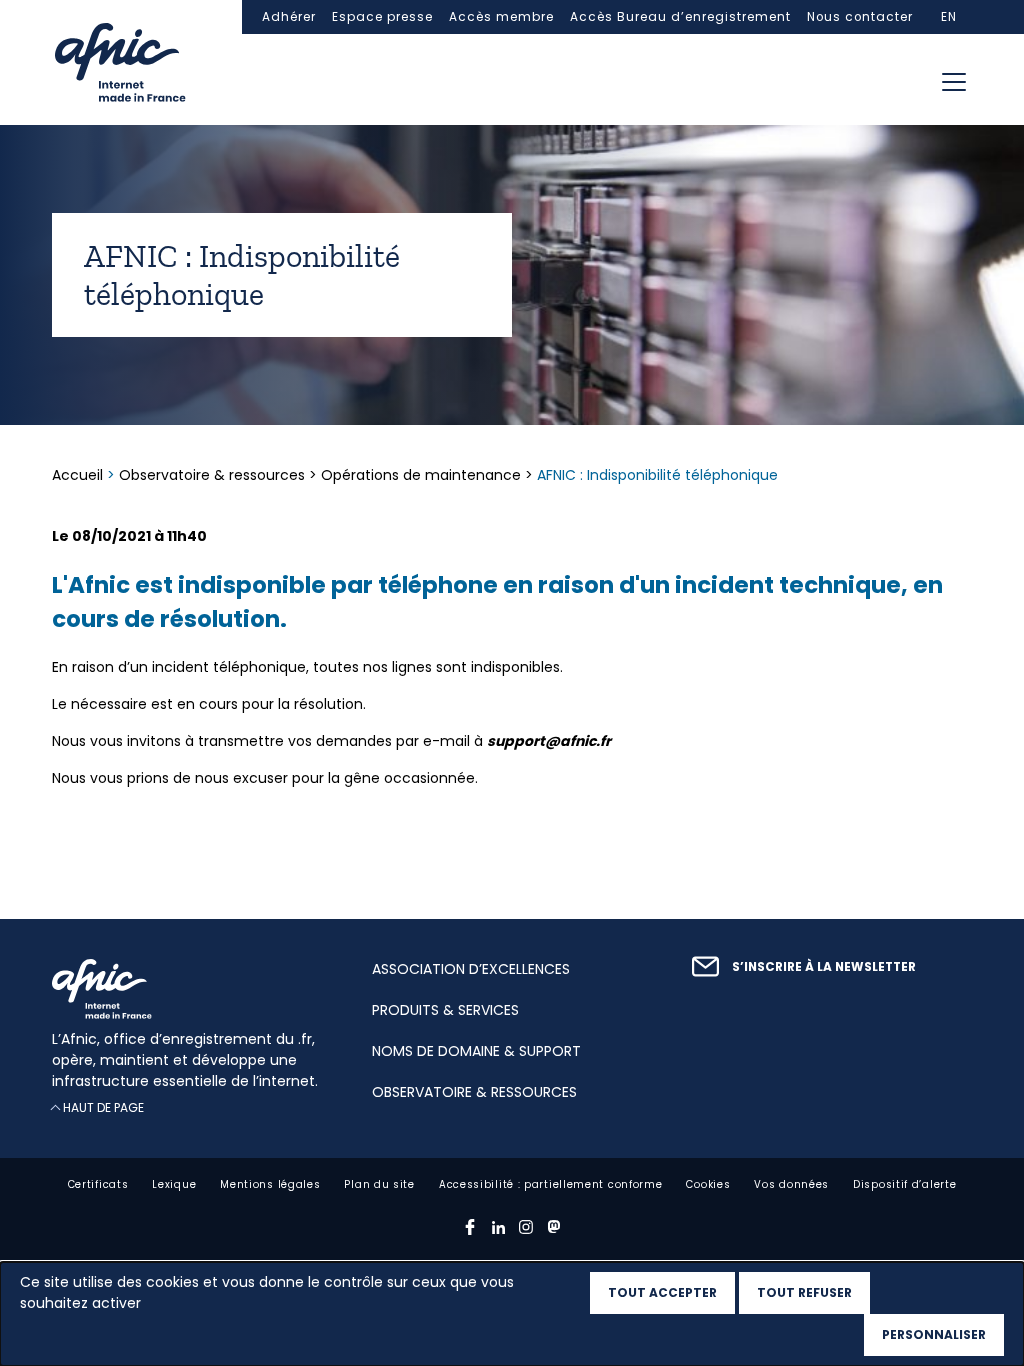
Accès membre (501, 17)
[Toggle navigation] (954, 82)
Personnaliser (934, 1334)
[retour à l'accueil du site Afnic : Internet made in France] (192, 989)
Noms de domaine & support (476, 1051)
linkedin (498, 1227)
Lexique (174, 1184)
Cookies (708, 1184)
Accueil (79, 475)
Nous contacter (860, 17)
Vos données (791, 1184)
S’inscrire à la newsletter (824, 967)
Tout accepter (662, 1292)
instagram (526, 1227)
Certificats (98, 1184)
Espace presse (382, 17)
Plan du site (379, 1184)
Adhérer (289, 17)
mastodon (554, 1227)
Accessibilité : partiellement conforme (551, 1184)
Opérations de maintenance (421, 475)
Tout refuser (804, 1292)
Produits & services (445, 1010)
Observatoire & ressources (212, 475)
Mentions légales (270, 1184)
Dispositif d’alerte (904, 1184)
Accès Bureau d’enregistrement (680, 17)
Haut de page (103, 1107)
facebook (470, 1227)
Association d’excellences (471, 969)
